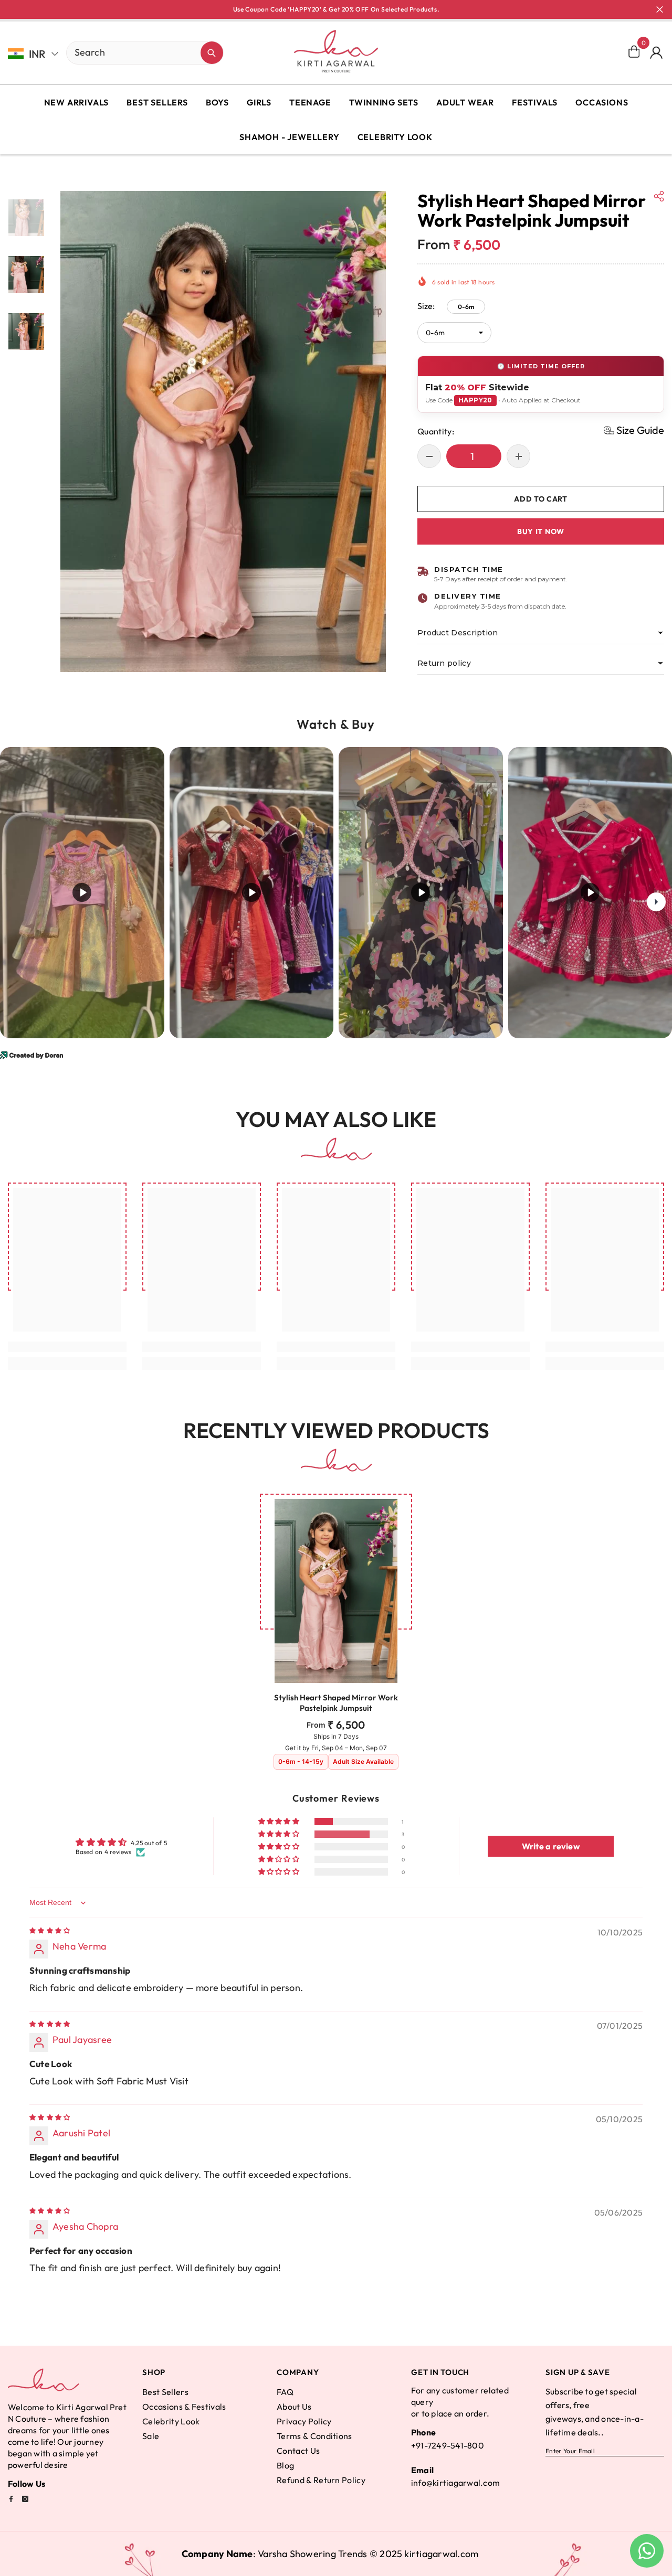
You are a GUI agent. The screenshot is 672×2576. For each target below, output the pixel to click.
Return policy (444, 663)
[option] (223, 432)
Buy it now (541, 531)
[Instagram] (25, 2499)
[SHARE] (659, 196)
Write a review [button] (551, 1846)
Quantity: (436, 431)
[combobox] (134, 52)
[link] (67, 1347)
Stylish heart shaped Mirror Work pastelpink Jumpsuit (336, 1703)
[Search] (108, 53)
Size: (446, 306)
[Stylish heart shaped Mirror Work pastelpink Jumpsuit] (336, 1591)
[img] (50, 1930)
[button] (634, 430)
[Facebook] (11, 2499)
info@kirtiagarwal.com (455, 2483)
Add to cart (543, 499)
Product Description (458, 633)
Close (660, 10)
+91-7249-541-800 (448, 2445)
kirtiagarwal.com (441, 2554)
